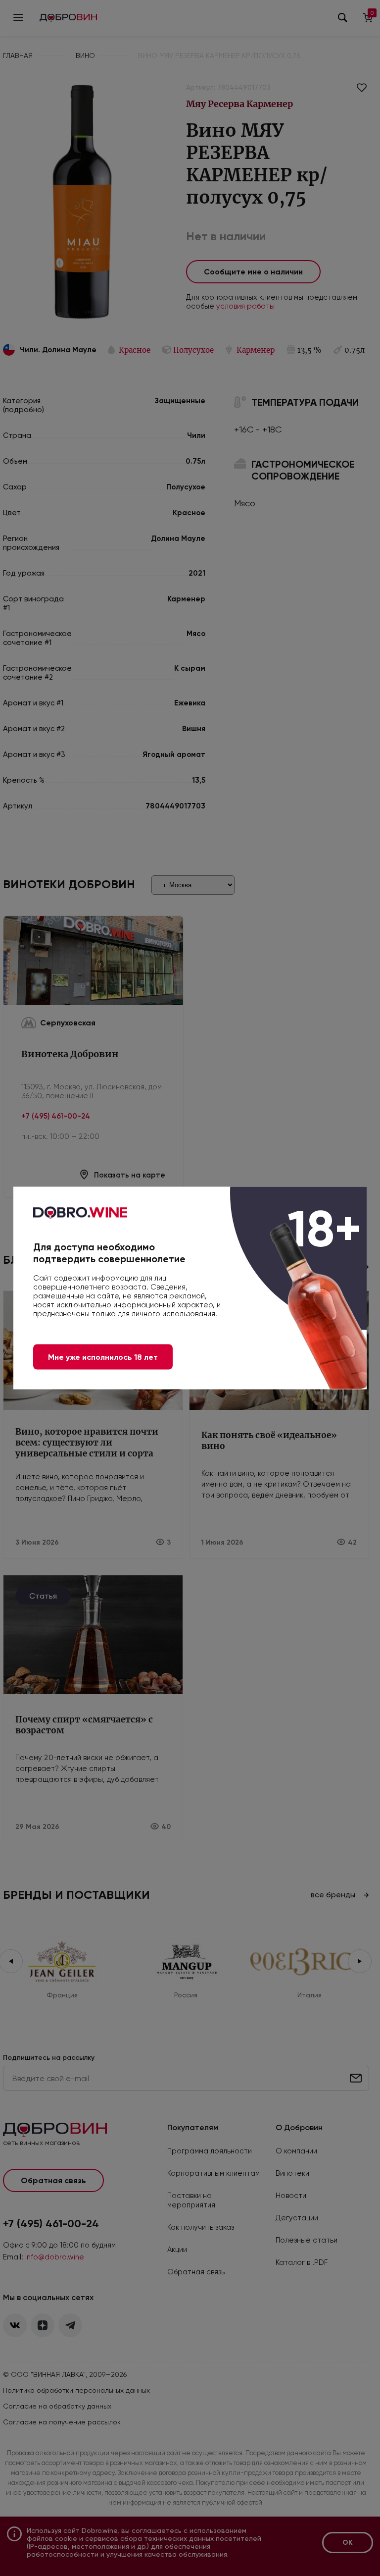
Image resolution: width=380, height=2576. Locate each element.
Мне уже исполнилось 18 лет (103, 1357)
